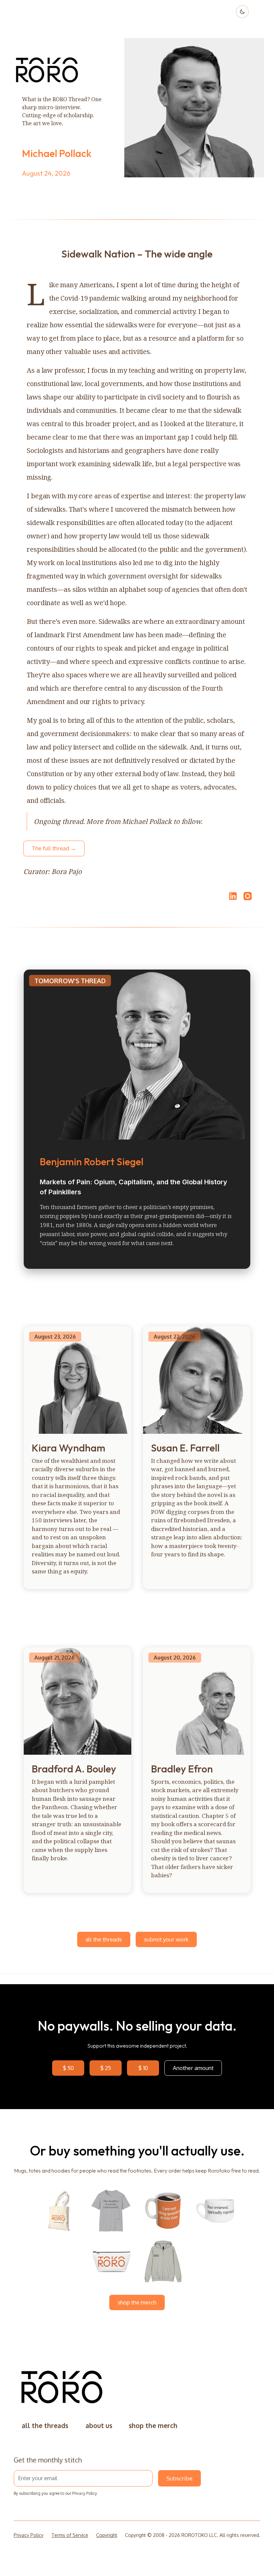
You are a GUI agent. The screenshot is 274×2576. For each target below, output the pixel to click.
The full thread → (54, 848)
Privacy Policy (84, 2493)
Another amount (193, 2068)
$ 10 (143, 2068)
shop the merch (137, 2302)
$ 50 (68, 2068)
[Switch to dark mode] (242, 12)
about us (99, 2426)
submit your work (166, 1939)
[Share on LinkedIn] (232, 896)
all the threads (104, 1939)
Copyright (107, 2535)
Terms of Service (70, 2535)
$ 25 (106, 2068)
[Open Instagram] (248, 899)
